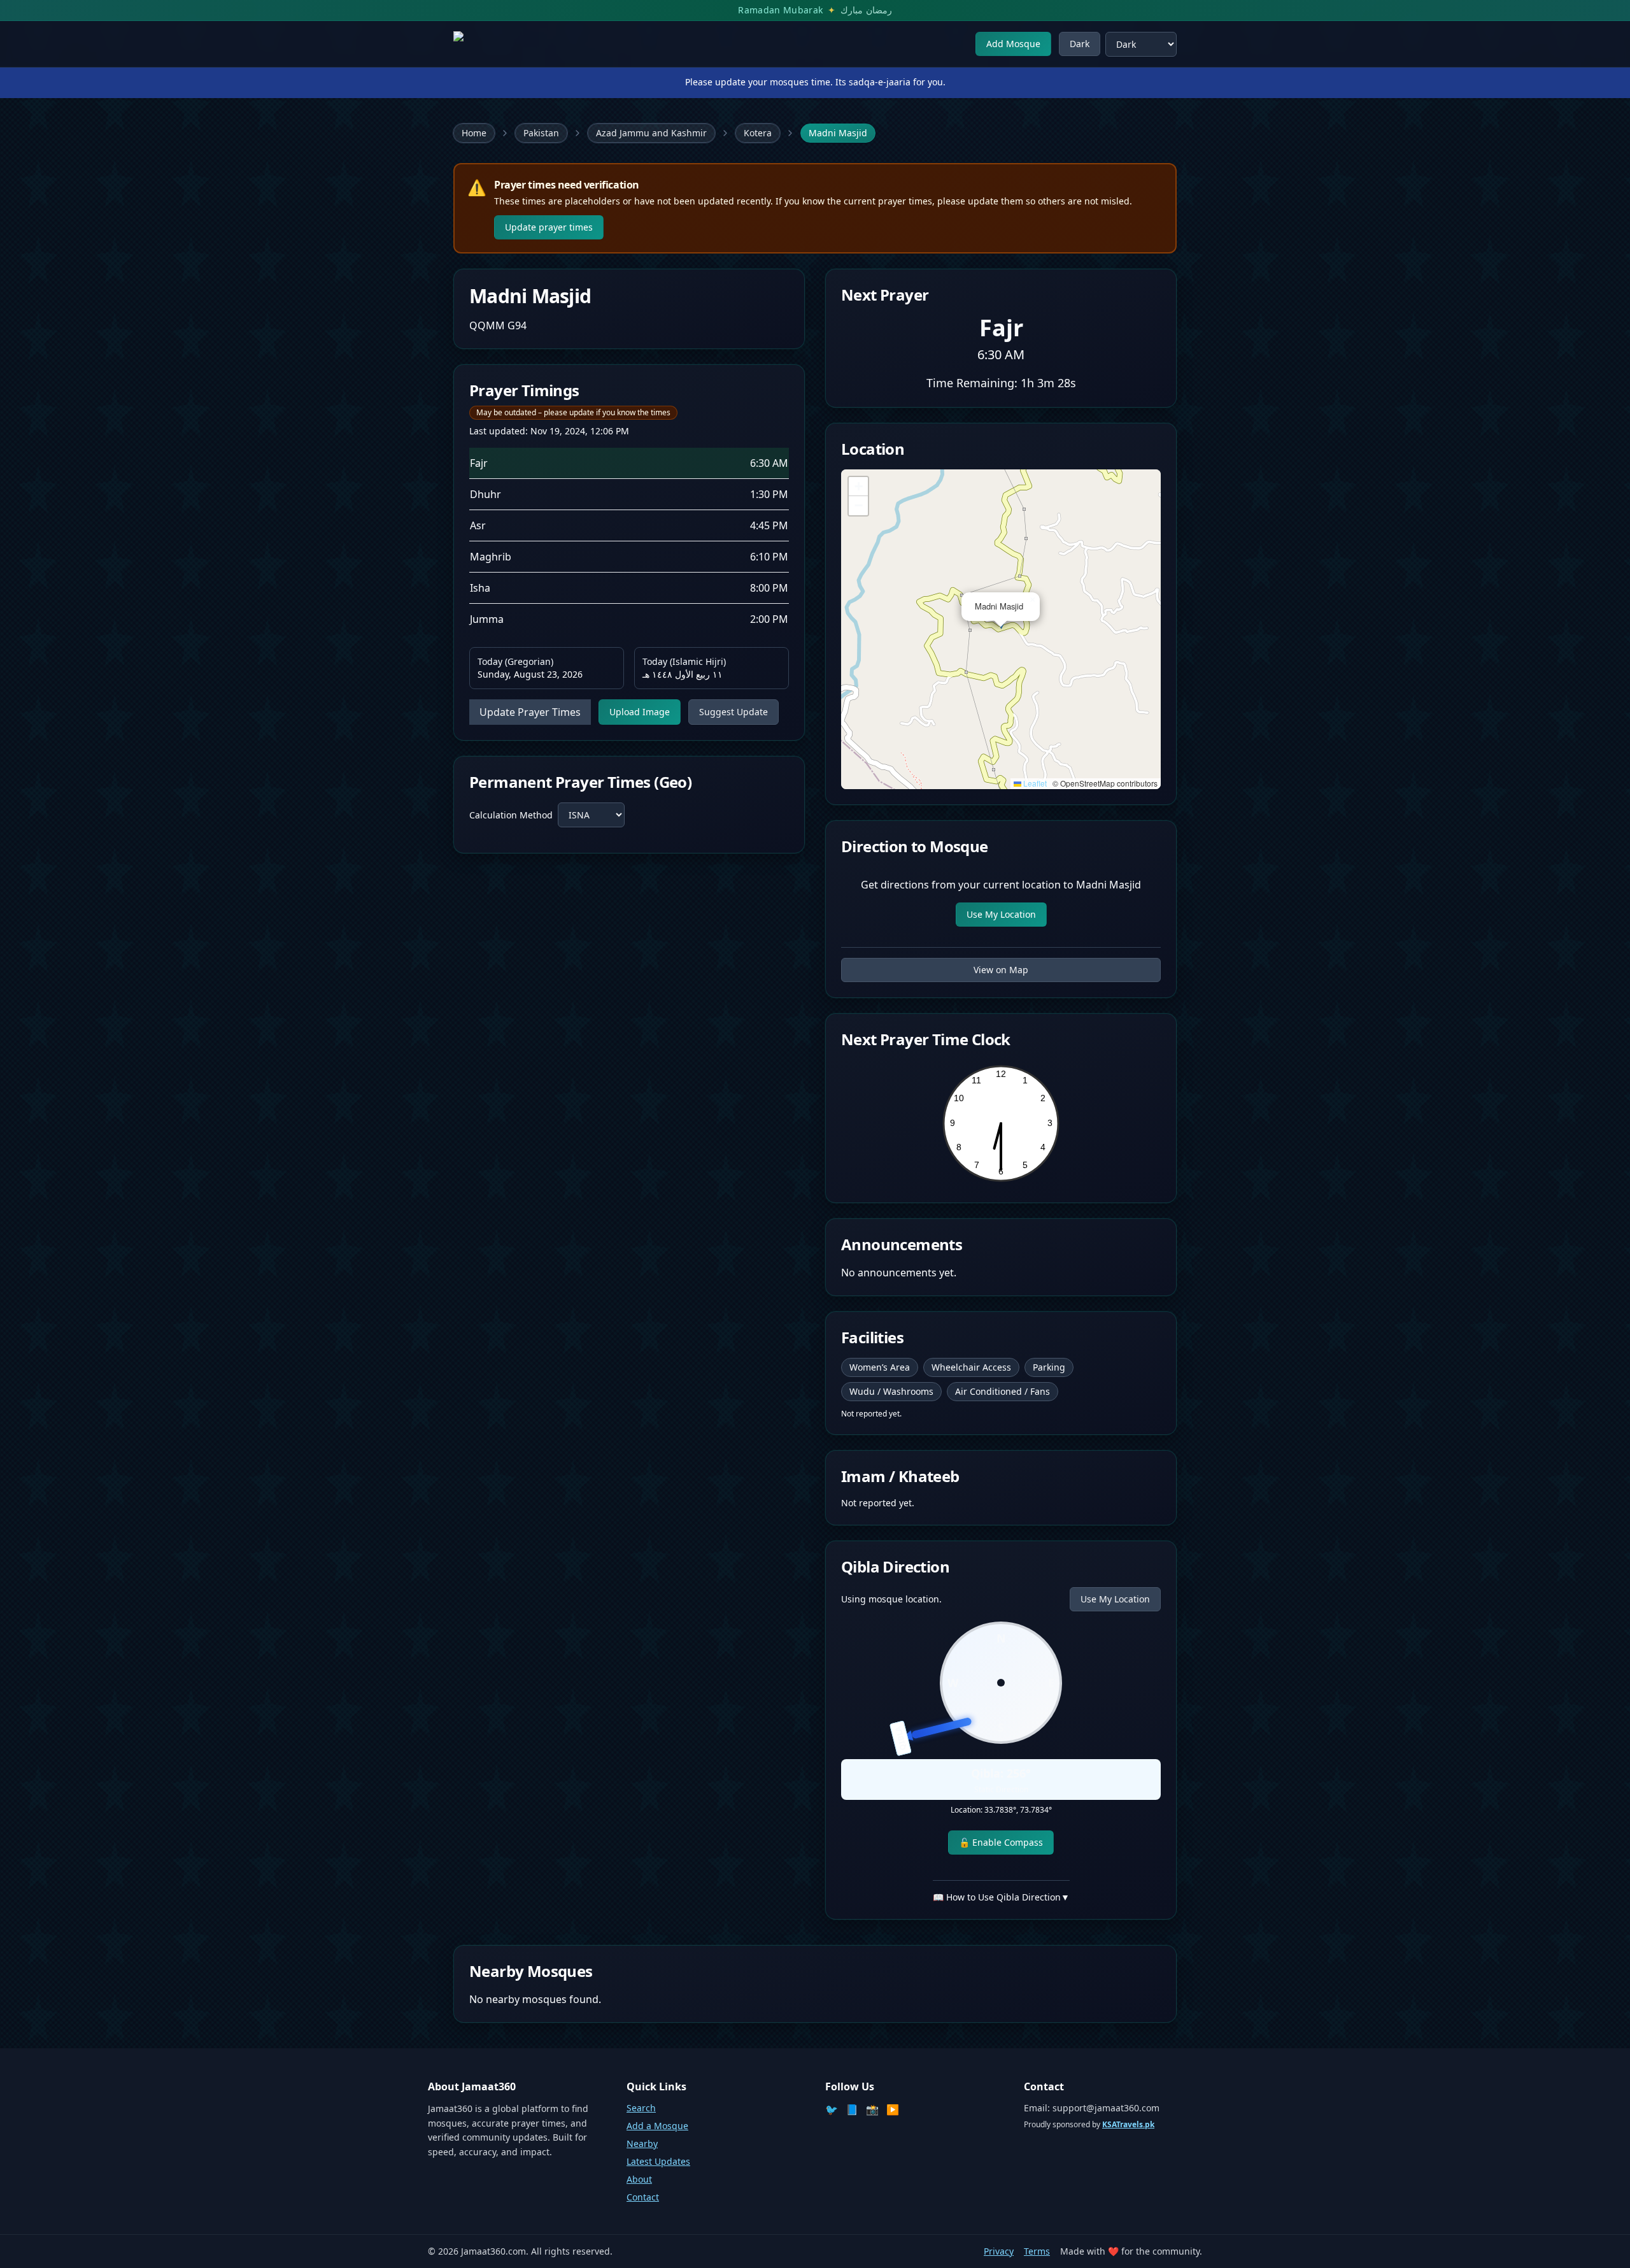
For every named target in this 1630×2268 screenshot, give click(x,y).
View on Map (1001, 970)
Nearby (642, 2143)
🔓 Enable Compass (1001, 1842)
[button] (1032, 600)
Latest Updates (658, 2161)
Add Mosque (1013, 44)
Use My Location (1001, 914)
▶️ (893, 2109)
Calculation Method (511, 815)
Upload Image (640, 712)
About (639, 2179)
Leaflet (1034, 783)
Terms (1037, 2251)
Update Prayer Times (530, 712)
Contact (643, 2197)
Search (641, 2108)
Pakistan (541, 133)
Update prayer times (549, 227)
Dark (1080, 44)
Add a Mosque (657, 2126)
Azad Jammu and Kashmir (651, 133)
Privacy (999, 2251)
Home (474, 133)
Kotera (758, 133)
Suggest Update (733, 712)
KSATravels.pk (1128, 2124)
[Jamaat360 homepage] (499, 44)
